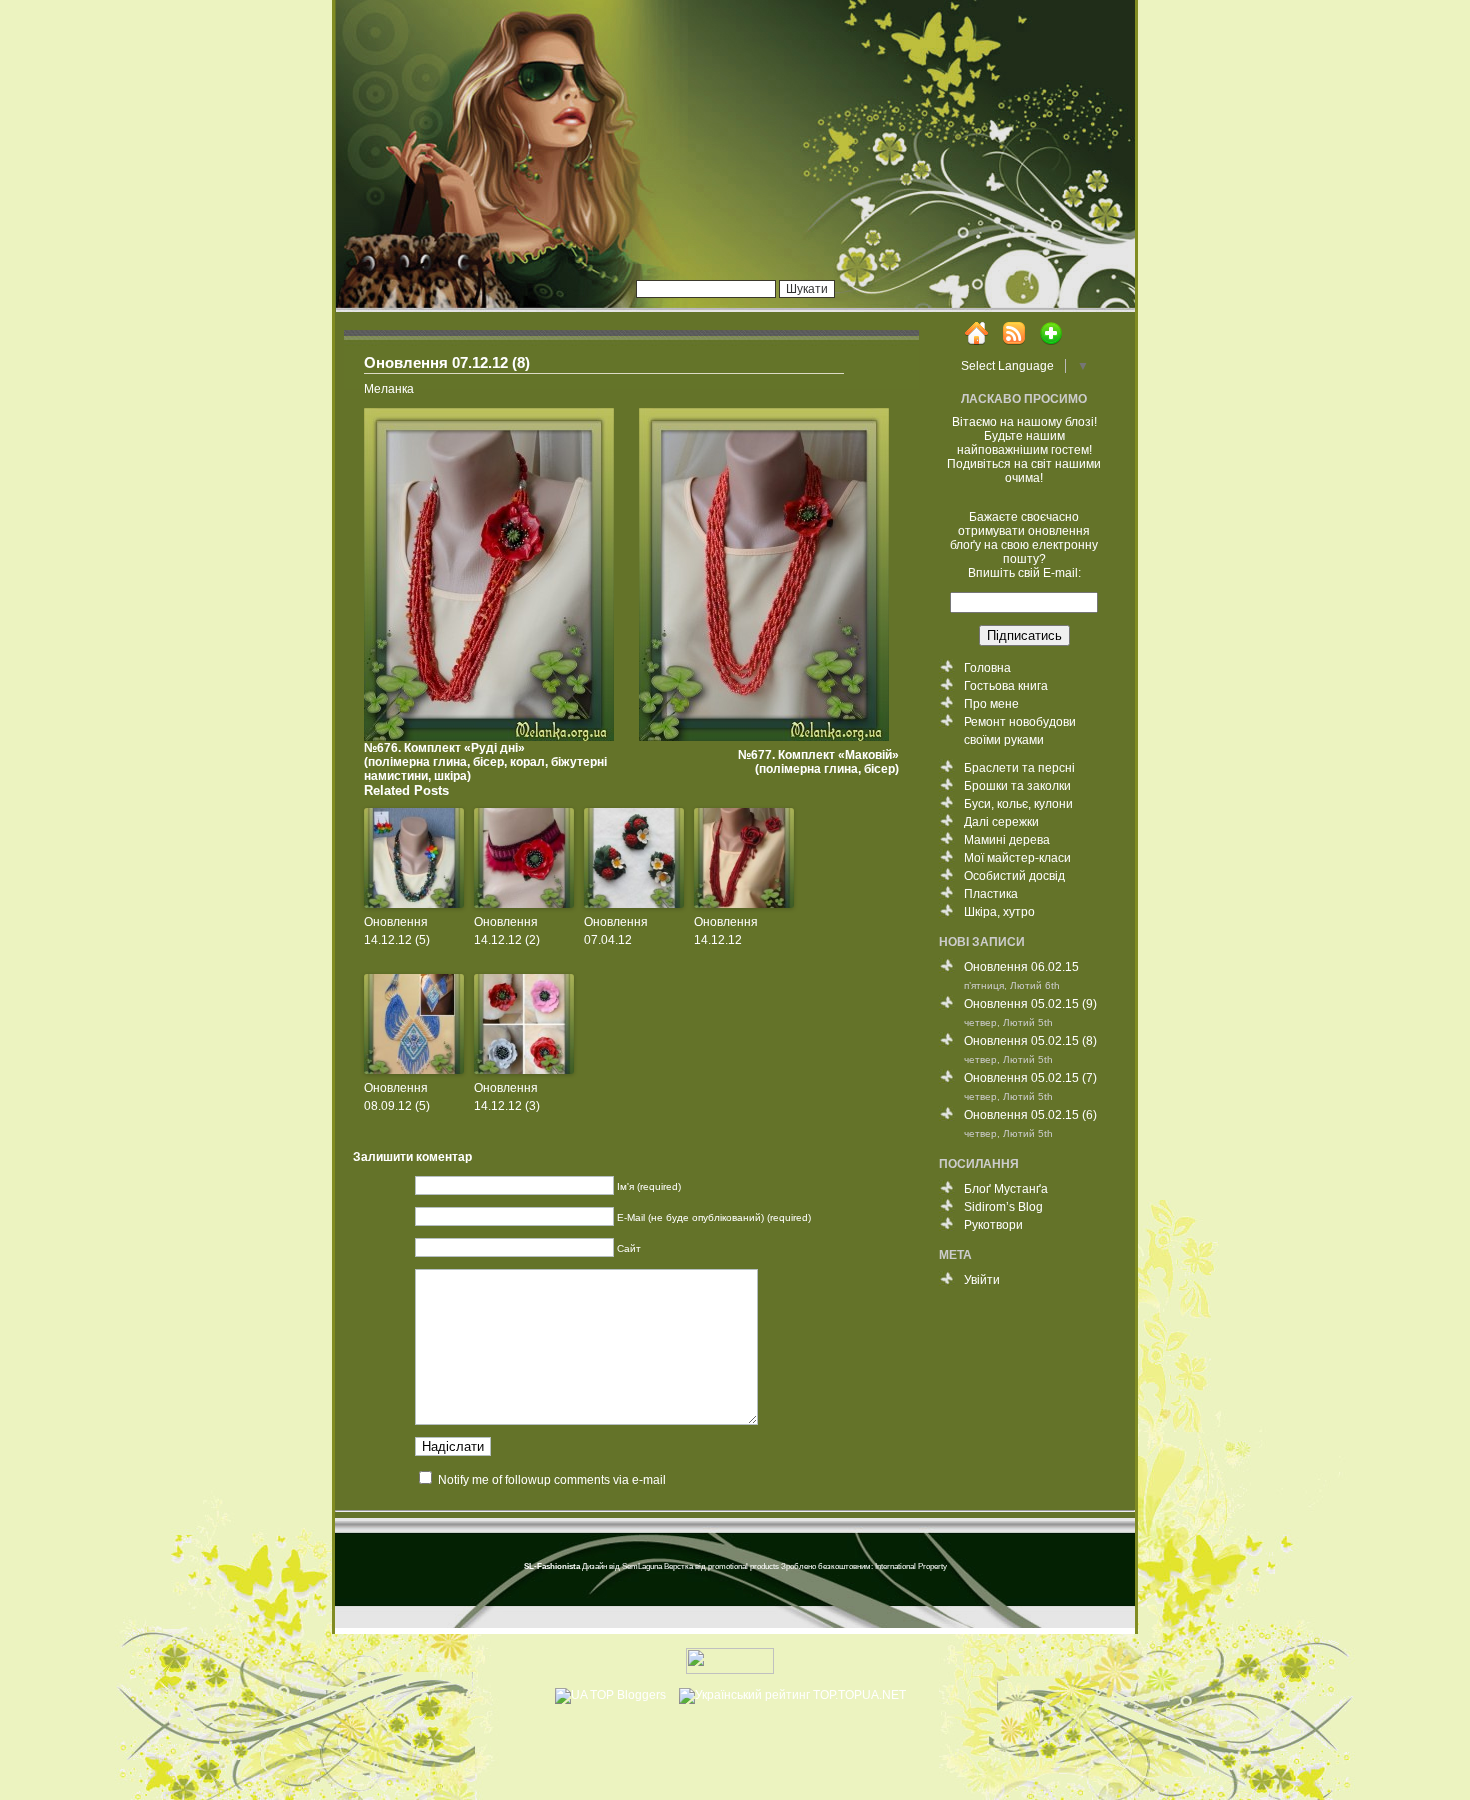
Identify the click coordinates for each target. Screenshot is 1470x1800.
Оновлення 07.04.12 (616, 931)
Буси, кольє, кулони (1018, 804)
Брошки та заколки (1017, 786)
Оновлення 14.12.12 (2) (507, 931)
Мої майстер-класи (1017, 858)
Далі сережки (1001, 822)
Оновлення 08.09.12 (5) (397, 1097)
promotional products (743, 1566)
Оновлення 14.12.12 (726, 931)
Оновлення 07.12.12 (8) (447, 362)
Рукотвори (993, 1225)
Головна (987, 668)
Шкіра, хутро (999, 912)
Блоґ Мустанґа (1006, 1189)
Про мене (991, 704)
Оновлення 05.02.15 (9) (1030, 1004)
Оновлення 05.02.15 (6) (1030, 1115)
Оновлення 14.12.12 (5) (397, 931)
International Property (911, 1566)
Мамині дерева (1007, 840)
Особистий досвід (1014, 876)
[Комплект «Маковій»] (769, 737)
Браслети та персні (1019, 768)
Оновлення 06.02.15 (1021, 967)
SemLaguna (642, 1566)
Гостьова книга (1006, 686)
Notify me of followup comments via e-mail (552, 1480)
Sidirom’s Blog (1003, 1207)
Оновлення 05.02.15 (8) (1030, 1041)
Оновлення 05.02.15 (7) (1030, 1078)
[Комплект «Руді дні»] (494, 737)
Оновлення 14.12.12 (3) (507, 1097)
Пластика (991, 894)
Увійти (982, 1280)
